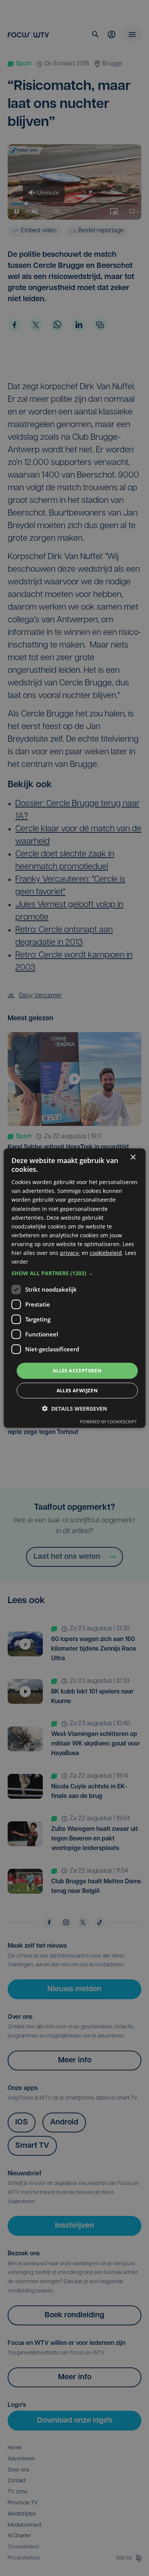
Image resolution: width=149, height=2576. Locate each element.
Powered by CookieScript (108, 1422)
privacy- (70, 1253)
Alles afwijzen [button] (77, 1390)
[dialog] (75, 1288)
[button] (75, 1273)
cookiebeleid (106, 1253)
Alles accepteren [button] (77, 1370)
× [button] (133, 1157)
